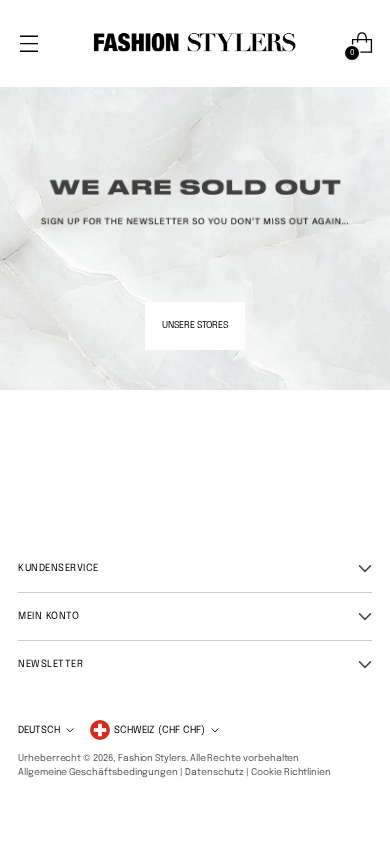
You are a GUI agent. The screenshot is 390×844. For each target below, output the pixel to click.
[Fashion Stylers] (195, 43)
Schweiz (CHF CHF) (159, 730)
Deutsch (39, 730)
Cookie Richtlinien (291, 772)
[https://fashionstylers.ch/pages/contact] (195, 195)
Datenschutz (214, 772)
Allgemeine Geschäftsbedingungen (98, 772)
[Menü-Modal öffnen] (28, 43)
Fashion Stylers (152, 758)
